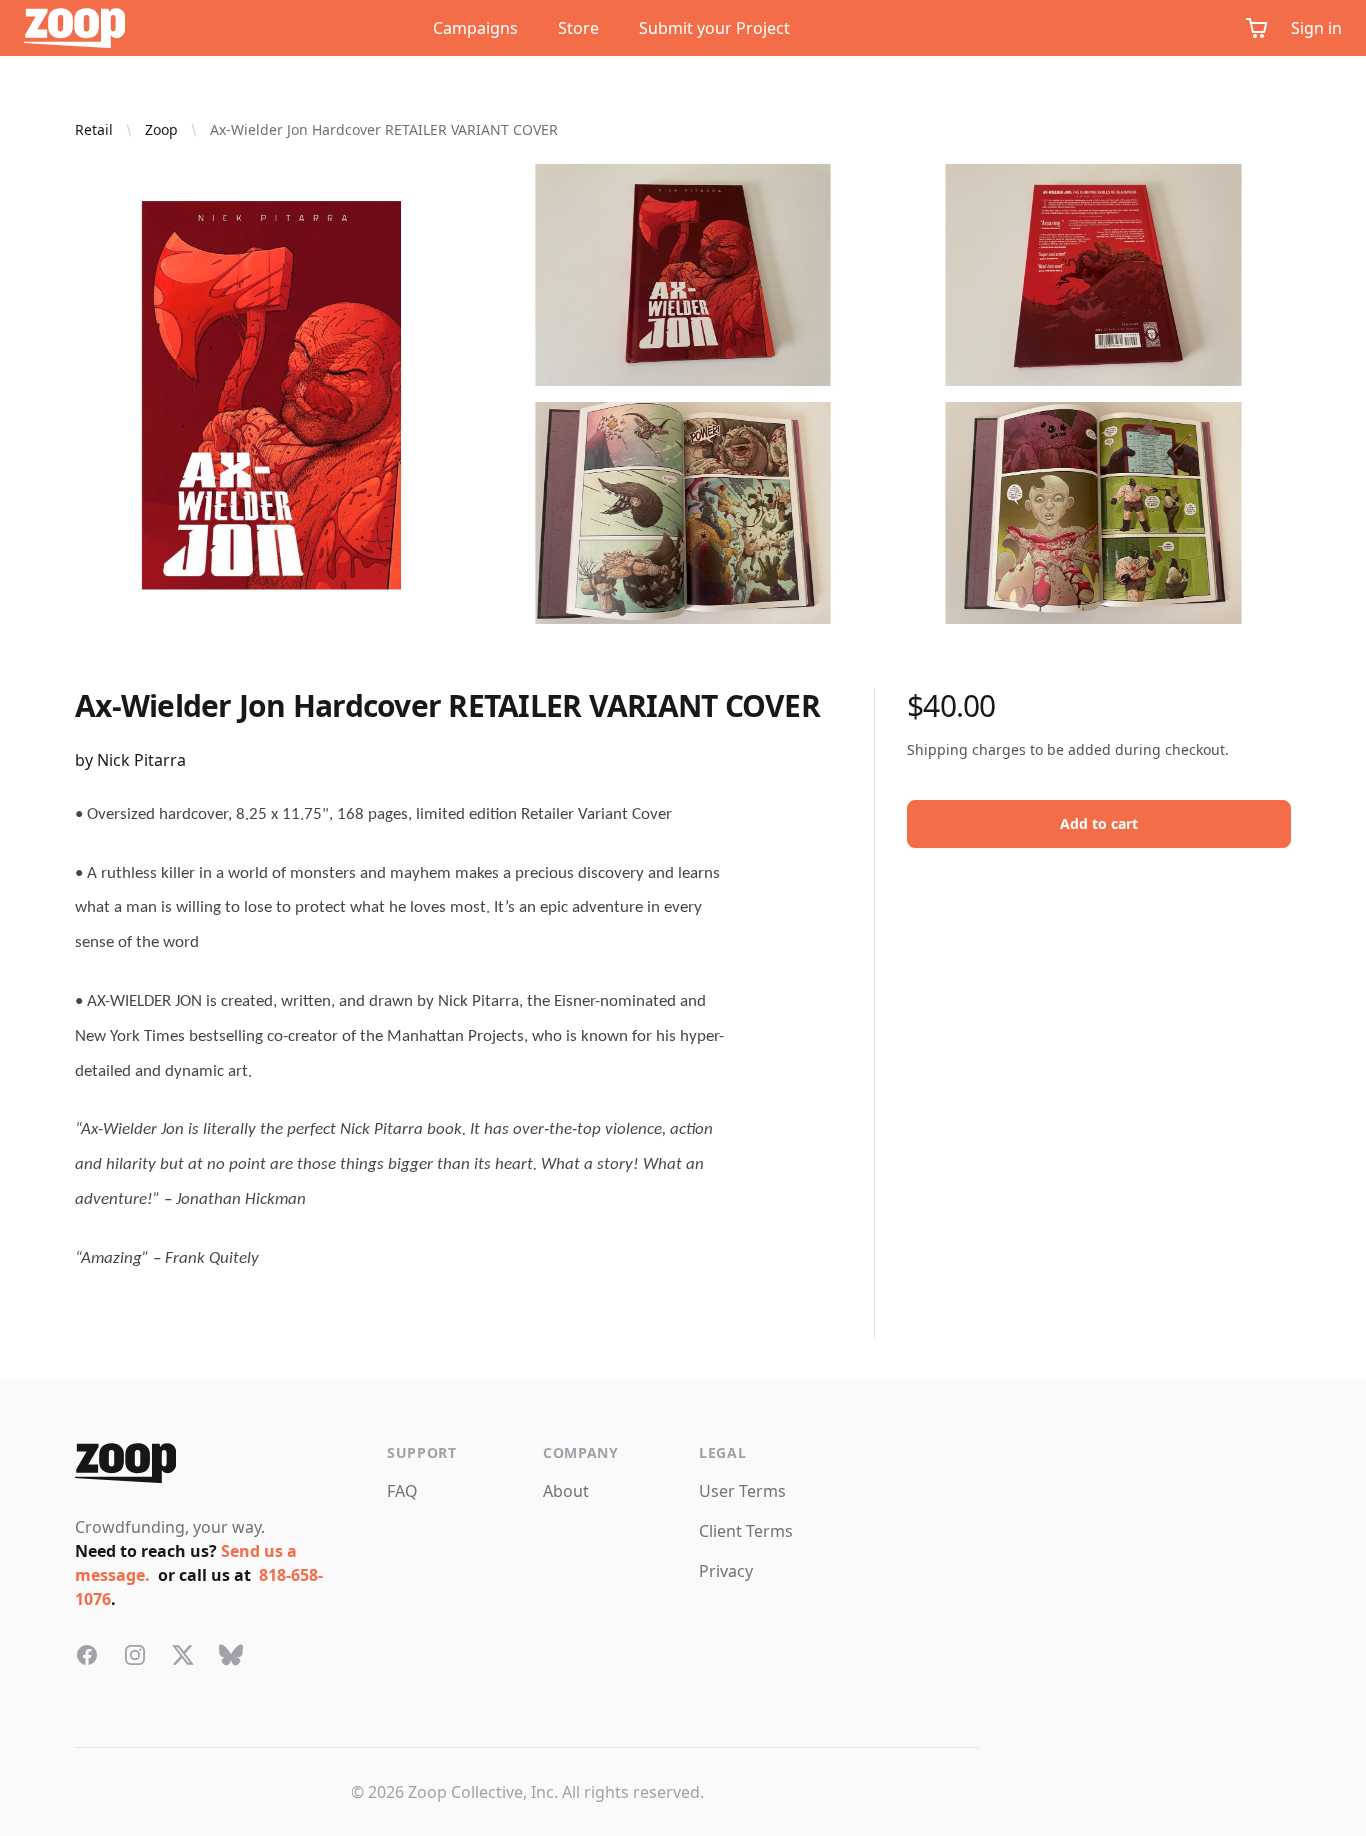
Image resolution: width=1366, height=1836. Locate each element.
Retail (94, 129)
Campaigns (475, 28)
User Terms (742, 1491)
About (566, 1491)
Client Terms (746, 1531)
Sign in (1316, 28)
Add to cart (1099, 823)
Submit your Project (714, 28)
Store (578, 28)
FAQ (402, 1491)
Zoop (161, 129)
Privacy (726, 1571)
